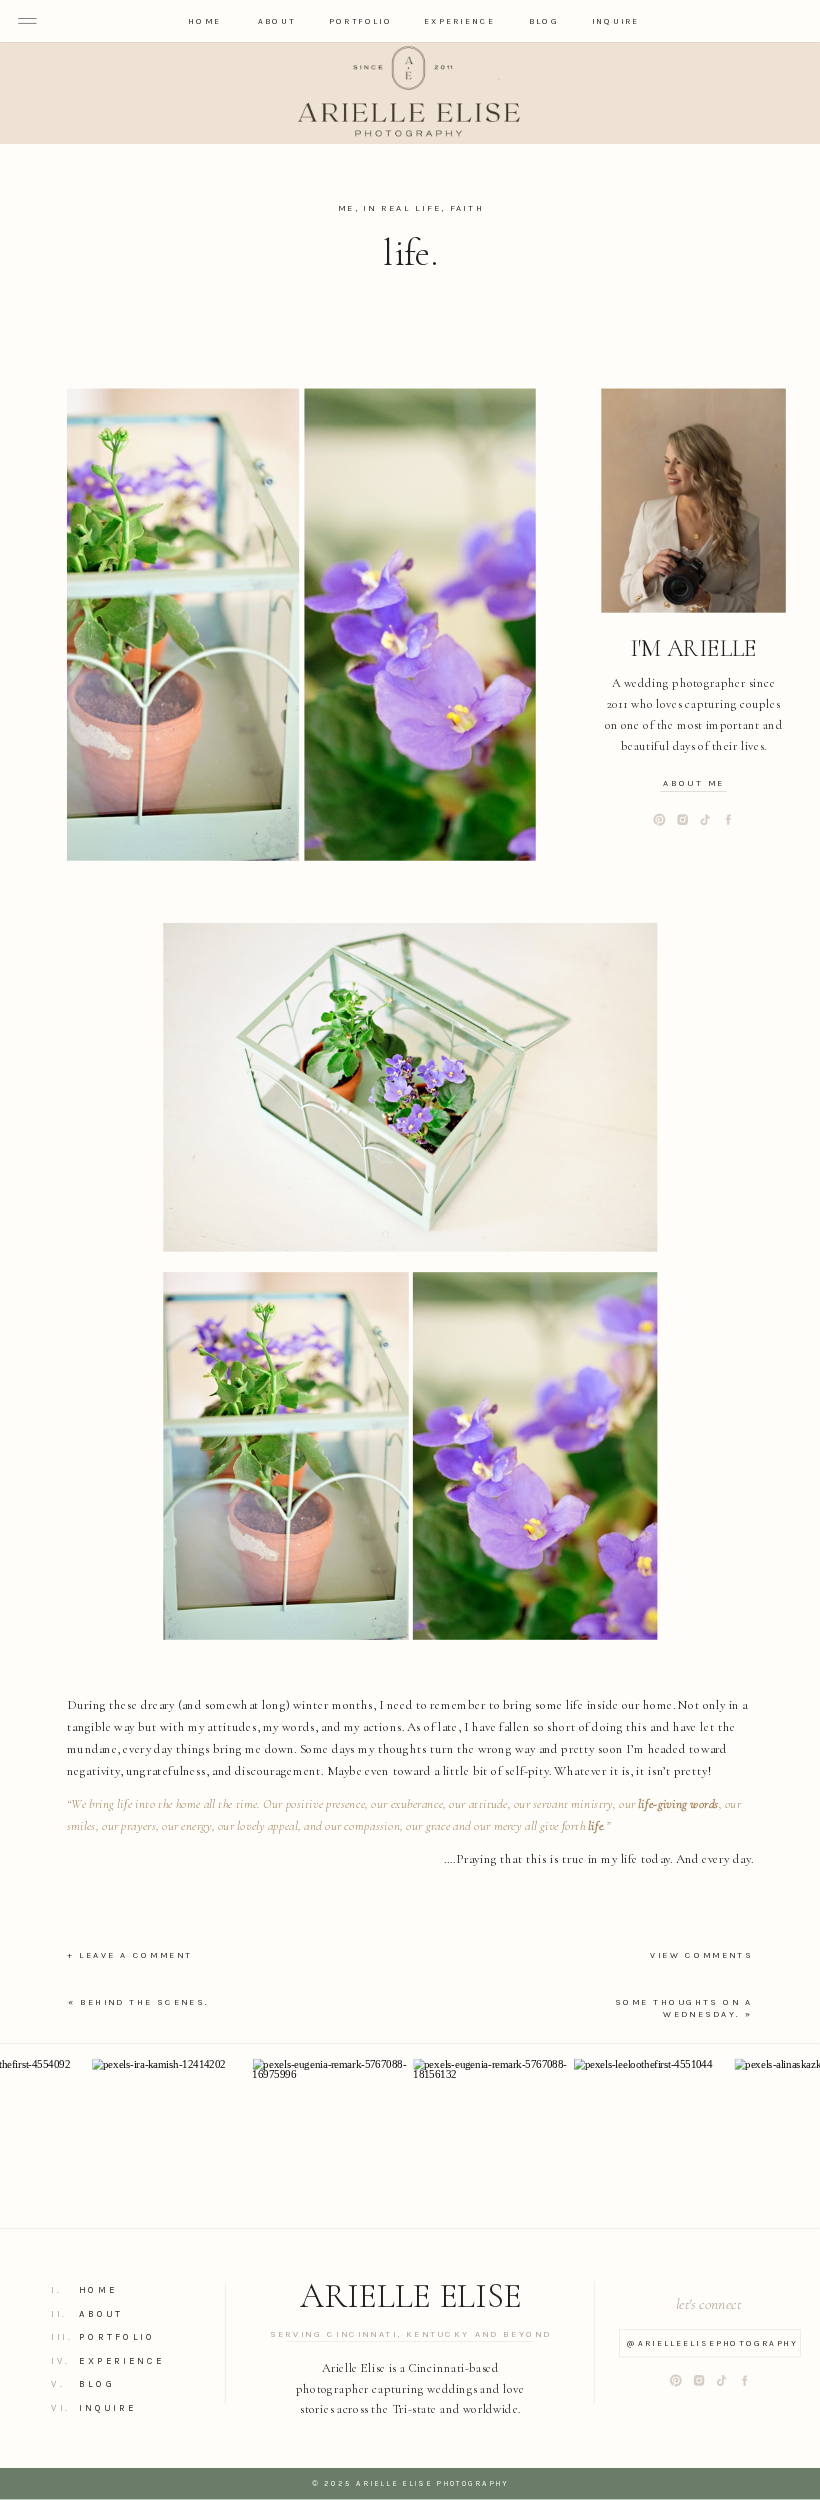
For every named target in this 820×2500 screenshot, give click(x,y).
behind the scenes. (144, 2002)
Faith (467, 208)
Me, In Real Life (389, 208)
